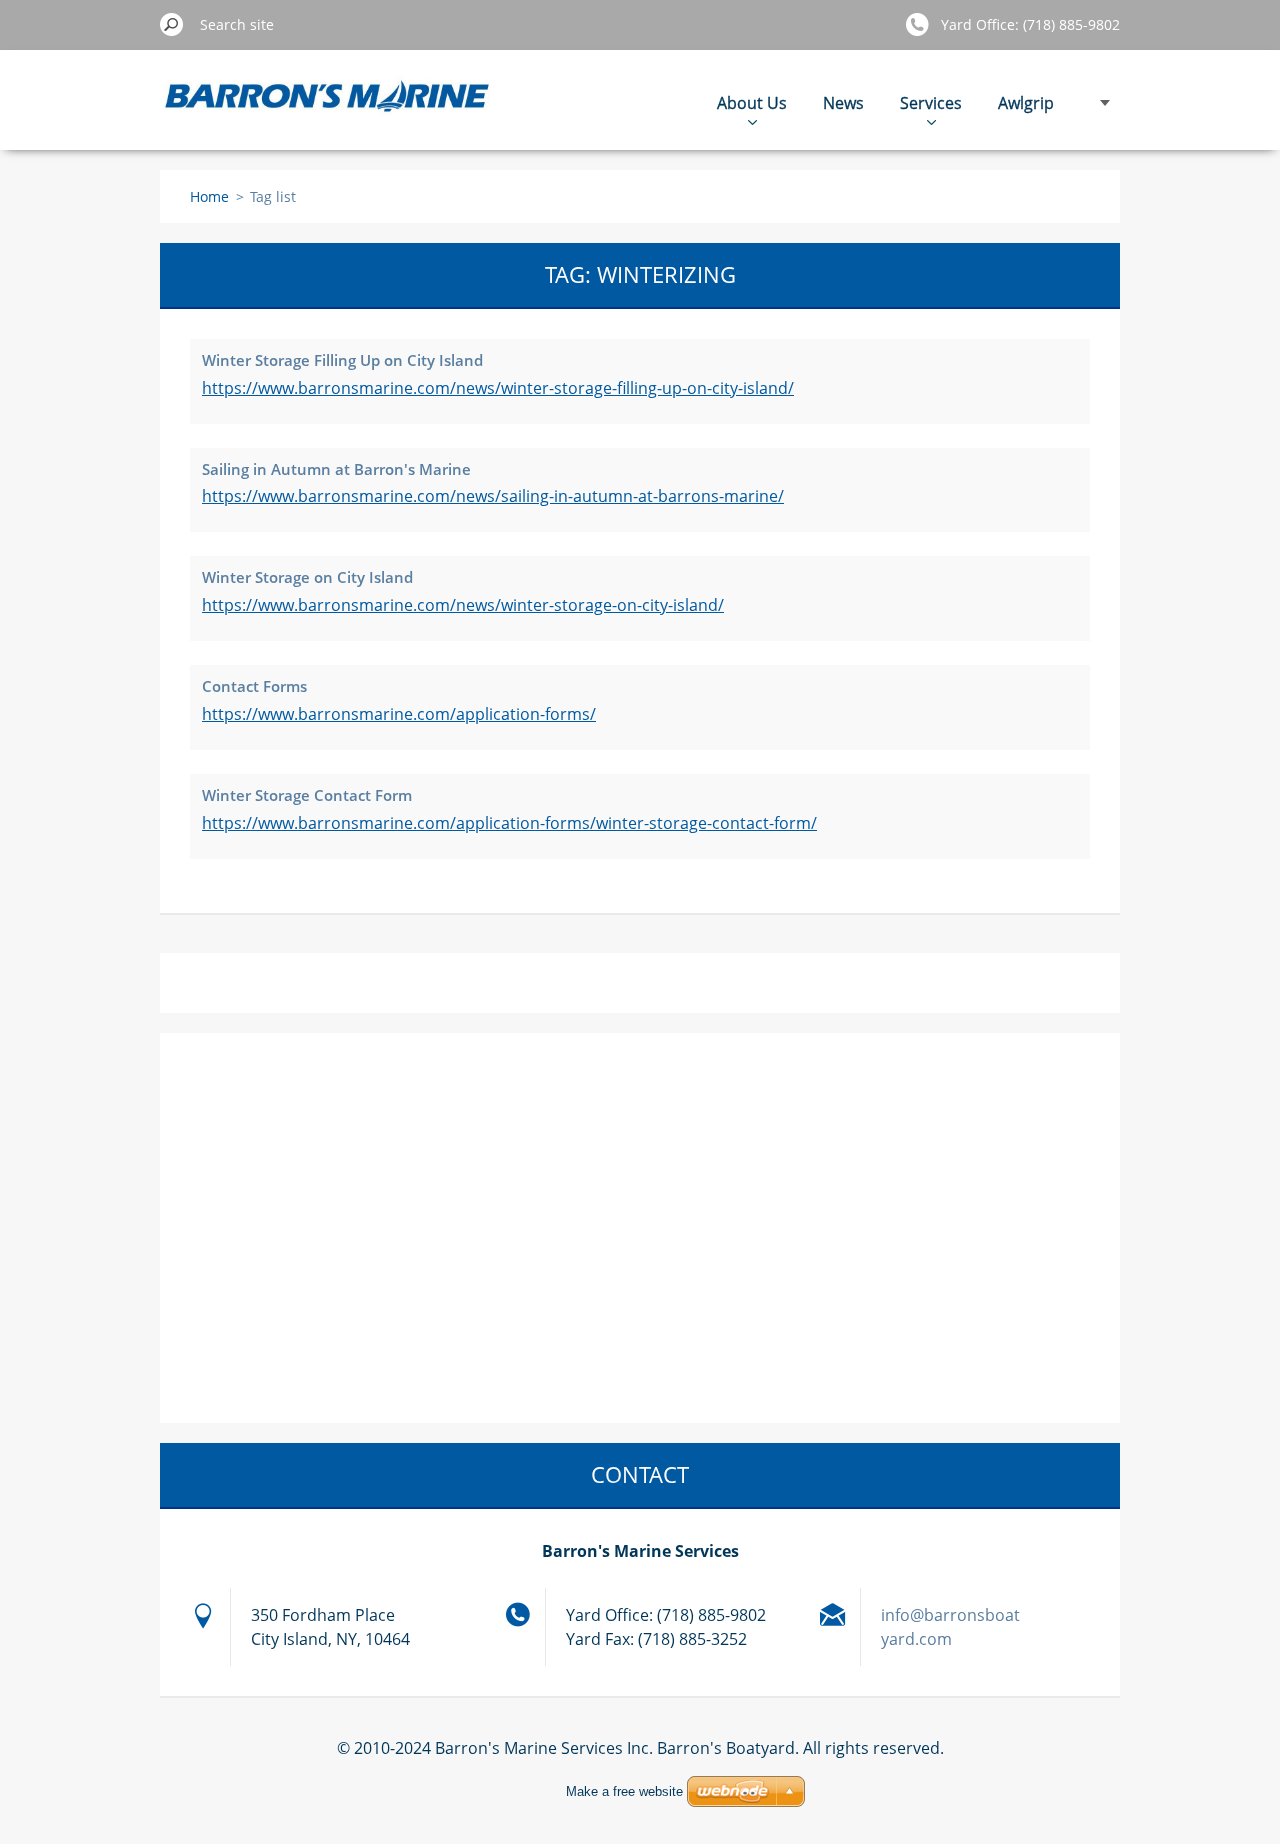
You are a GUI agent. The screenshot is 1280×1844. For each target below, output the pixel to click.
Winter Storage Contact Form (307, 795)
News (843, 103)
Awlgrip (1026, 103)
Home (209, 196)
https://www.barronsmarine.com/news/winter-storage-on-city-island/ (463, 605)
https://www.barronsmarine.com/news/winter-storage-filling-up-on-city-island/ (498, 388)
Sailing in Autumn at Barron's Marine (336, 469)
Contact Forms (254, 686)
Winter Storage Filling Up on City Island (342, 360)
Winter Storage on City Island (307, 577)
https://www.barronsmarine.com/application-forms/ (399, 714)
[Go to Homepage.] (328, 110)
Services (931, 103)
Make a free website (624, 1791)
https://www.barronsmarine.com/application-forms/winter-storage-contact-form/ (509, 823)
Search (172, 24)
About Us (752, 103)
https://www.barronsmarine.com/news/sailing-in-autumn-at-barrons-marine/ (493, 496)
